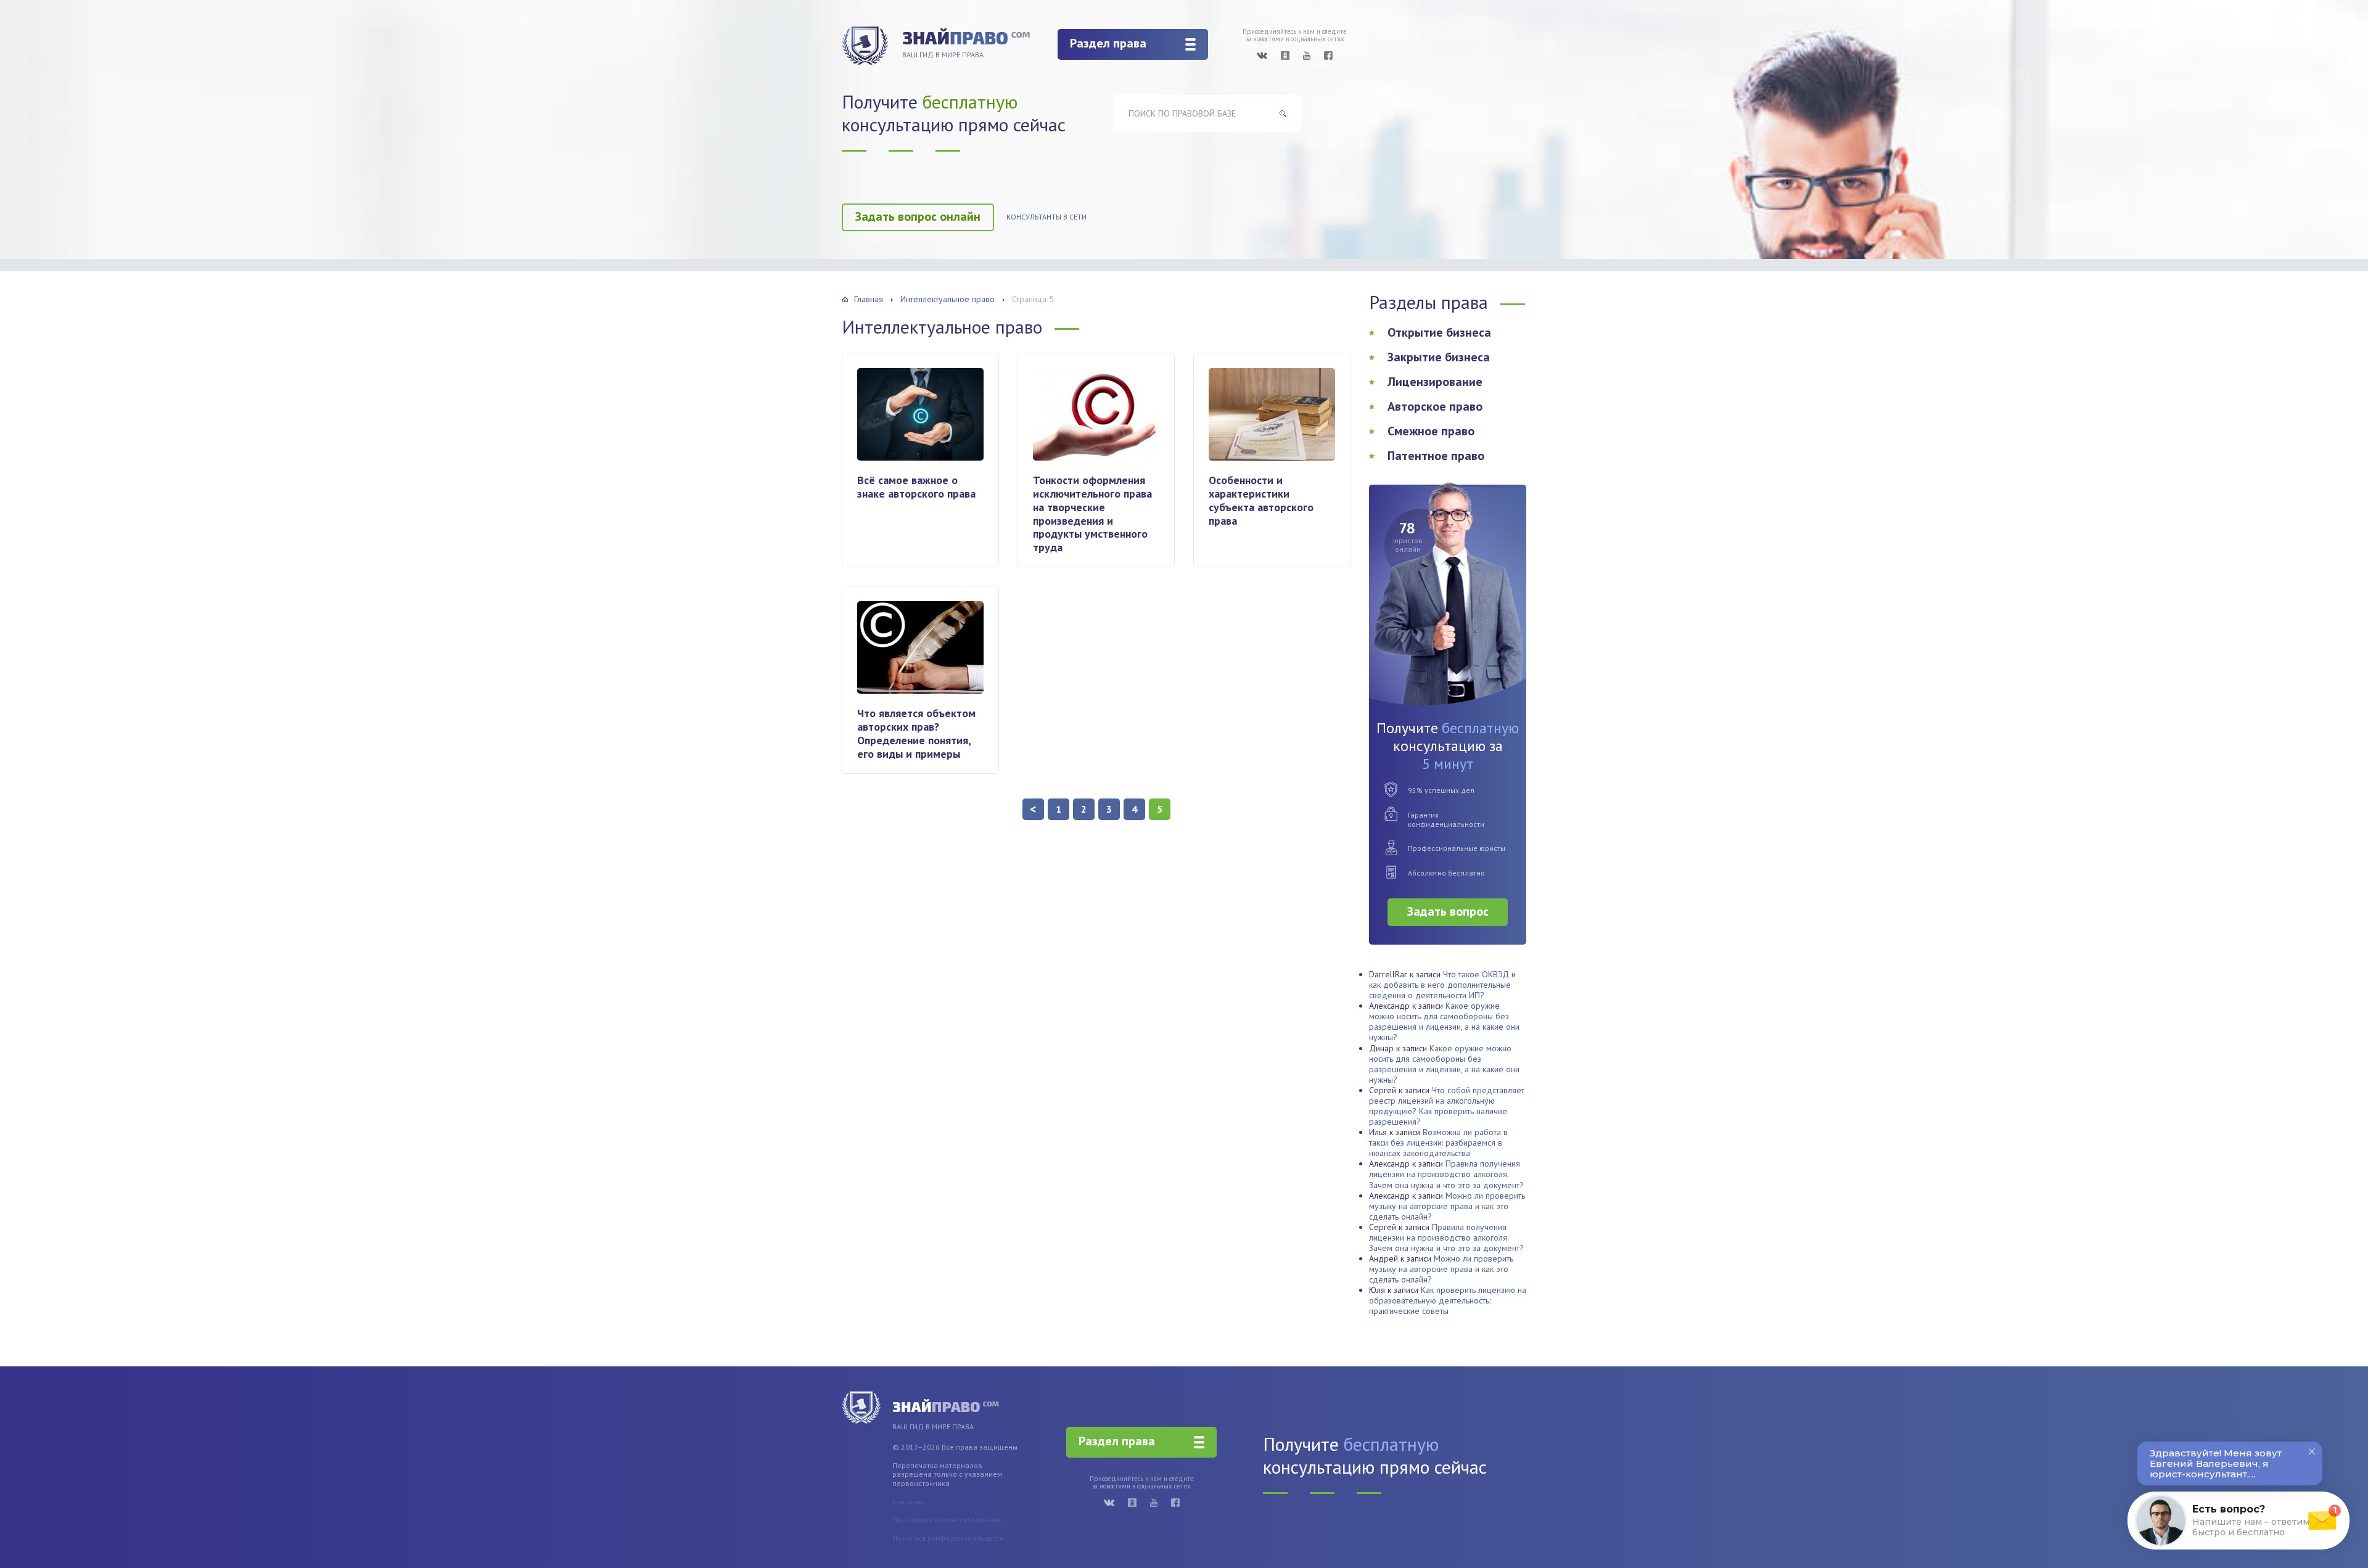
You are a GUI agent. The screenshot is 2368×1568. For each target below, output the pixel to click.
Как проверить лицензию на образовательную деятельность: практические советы (1448, 1300)
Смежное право (1431, 431)
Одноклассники (1285, 55)
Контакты (908, 1502)
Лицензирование (1435, 382)
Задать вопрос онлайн (918, 216)
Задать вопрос (1448, 911)
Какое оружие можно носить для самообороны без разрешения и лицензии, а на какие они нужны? (1444, 1021)
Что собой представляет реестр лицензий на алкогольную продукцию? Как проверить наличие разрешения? (1447, 1106)
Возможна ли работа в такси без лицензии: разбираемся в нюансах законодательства (1438, 1143)
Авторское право (1435, 406)
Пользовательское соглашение (947, 1520)
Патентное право (1436, 456)
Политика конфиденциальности (948, 1538)
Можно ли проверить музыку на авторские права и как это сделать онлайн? (1447, 1206)
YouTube (1307, 55)
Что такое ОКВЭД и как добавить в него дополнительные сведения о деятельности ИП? (1442, 985)
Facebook (1328, 55)
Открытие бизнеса (1439, 332)
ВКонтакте (1262, 55)
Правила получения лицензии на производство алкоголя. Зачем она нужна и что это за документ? (1446, 1174)
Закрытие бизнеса (1439, 357)
